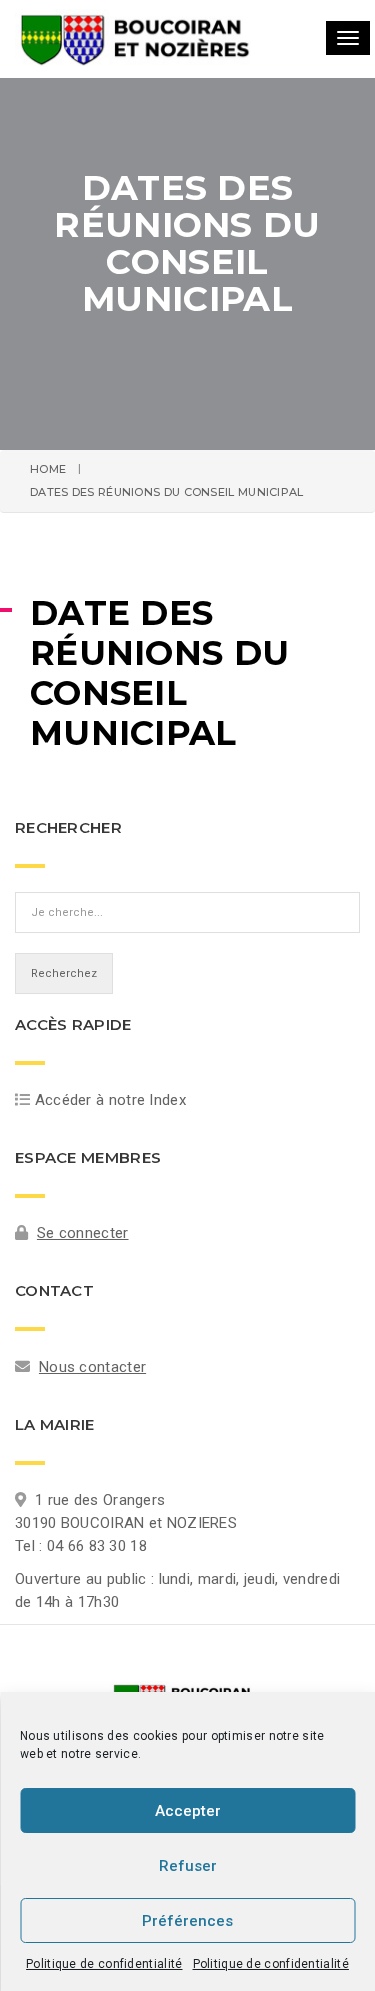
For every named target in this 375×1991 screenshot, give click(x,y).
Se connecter (83, 1233)
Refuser (188, 1866)
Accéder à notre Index (110, 1100)
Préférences (187, 1921)
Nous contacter (92, 1367)
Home (48, 469)
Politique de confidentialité (104, 1964)
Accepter (188, 1811)
